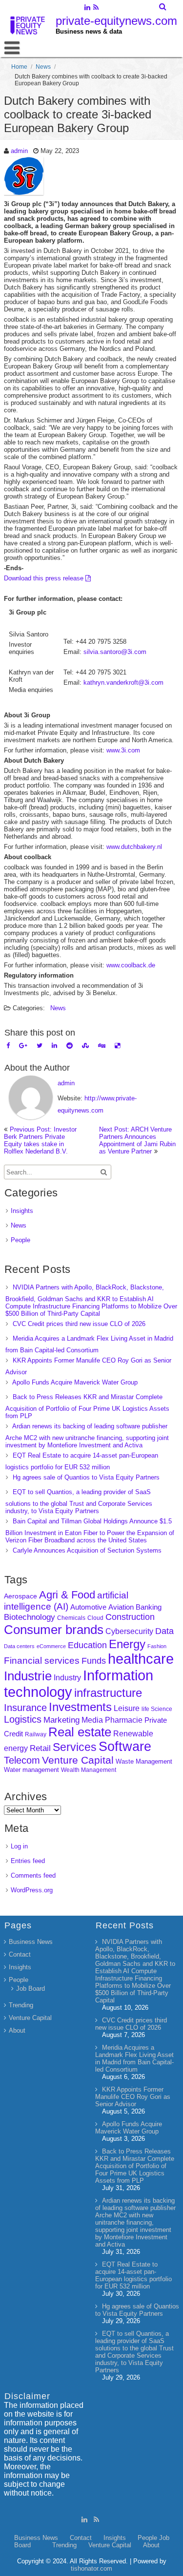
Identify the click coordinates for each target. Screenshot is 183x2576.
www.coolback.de (131, 965)
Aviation (121, 1607)
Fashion (157, 1646)
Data (164, 1631)
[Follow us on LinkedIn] (88, 8)
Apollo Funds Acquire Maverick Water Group (75, 1382)
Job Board (30, 1989)
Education (87, 1645)
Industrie (28, 1676)
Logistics (23, 1719)
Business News (31, 1942)
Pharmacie (124, 1720)
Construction (130, 1617)
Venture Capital (78, 1760)
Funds (94, 1661)
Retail (40, 1748)
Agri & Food (67, 1595)
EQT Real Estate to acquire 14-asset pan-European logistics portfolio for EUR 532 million (133, 2275)
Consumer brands (54, 1630)
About (17, 2030)
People (20, 1240)
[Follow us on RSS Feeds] (96, 8)
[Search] (163, 7)
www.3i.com (123, 750)
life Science (157, 1709)
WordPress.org (32, 1890)
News (43, 67)
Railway (36, 1734)
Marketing (61, 1720)
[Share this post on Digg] (102, 1046)
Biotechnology (30, 1617)
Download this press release (45, 578)
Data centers (19, 1646)
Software (125, 1747)
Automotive (88, 1607)
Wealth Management (89, 1770)
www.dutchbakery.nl (134, 847)
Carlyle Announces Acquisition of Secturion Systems (87, 1550)
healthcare (141, 1659)
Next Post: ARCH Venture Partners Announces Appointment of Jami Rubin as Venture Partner (137, 1140)
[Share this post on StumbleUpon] (85, 1046)
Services (75, 1747)
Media (92, 1720)
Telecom (22, 1760)
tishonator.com (91, 2568)
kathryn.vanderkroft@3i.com (123, 682)
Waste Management (144, 1761)
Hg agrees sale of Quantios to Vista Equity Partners (86, 1477)
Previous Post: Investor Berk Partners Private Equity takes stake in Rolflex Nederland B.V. (40, 1140)
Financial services (42, 1661)
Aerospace (20, 1596)
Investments (80, 1707)
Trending (21, 2005)
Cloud (95, 1618)
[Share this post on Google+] (23, 1046)
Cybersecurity (129, 1631)
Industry (67, 1678)
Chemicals (71, 1618)
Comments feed (33, 1875)
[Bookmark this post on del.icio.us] (117, 1046)
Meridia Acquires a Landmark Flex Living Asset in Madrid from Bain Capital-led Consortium (134, 2058)
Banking (149, 1607)
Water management (31, 1770)
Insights (22, 1211)
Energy (127, 1644)
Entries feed (28, 1861)
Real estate (80, 1732)
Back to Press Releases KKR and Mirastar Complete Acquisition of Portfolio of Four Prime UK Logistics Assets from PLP (87, 1406)
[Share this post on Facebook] (8, 1046)
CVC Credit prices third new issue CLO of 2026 (79, 1324)
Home (19, 67)
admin (19, 151)
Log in (19, 1846)
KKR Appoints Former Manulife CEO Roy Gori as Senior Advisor (133, 2097)
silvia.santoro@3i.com (115, 652)
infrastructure (108, 1693)
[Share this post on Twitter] (40, 1046)
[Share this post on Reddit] (70, 1046)
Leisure (127, 1708)
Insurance (25, 1708)
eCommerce (51, 1646)
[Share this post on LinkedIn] (54, 1046)
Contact (20, 1954)
